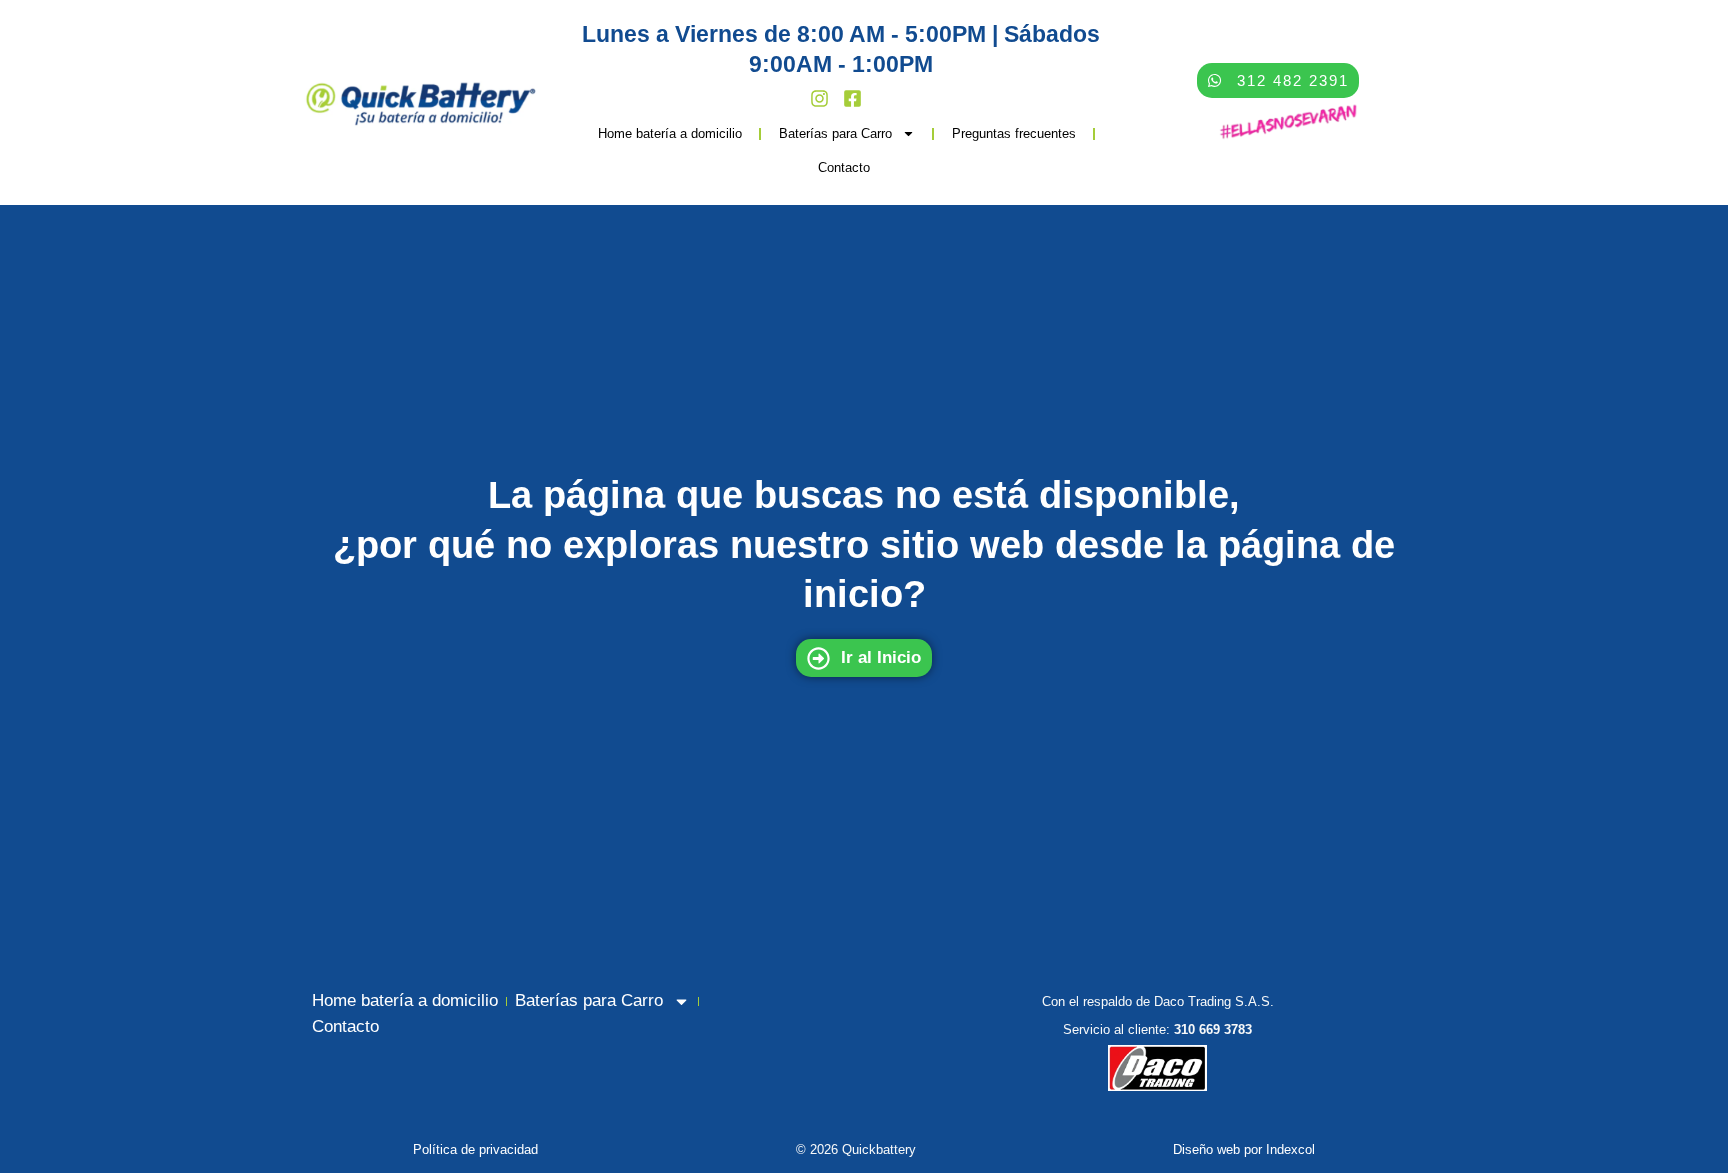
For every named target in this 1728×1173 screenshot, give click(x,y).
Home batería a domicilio (670, 133)
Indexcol (1290, 1149)
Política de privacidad (475, 1149)
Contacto (844, 167)
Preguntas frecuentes (1014, 133)
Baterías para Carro (835, 133)
